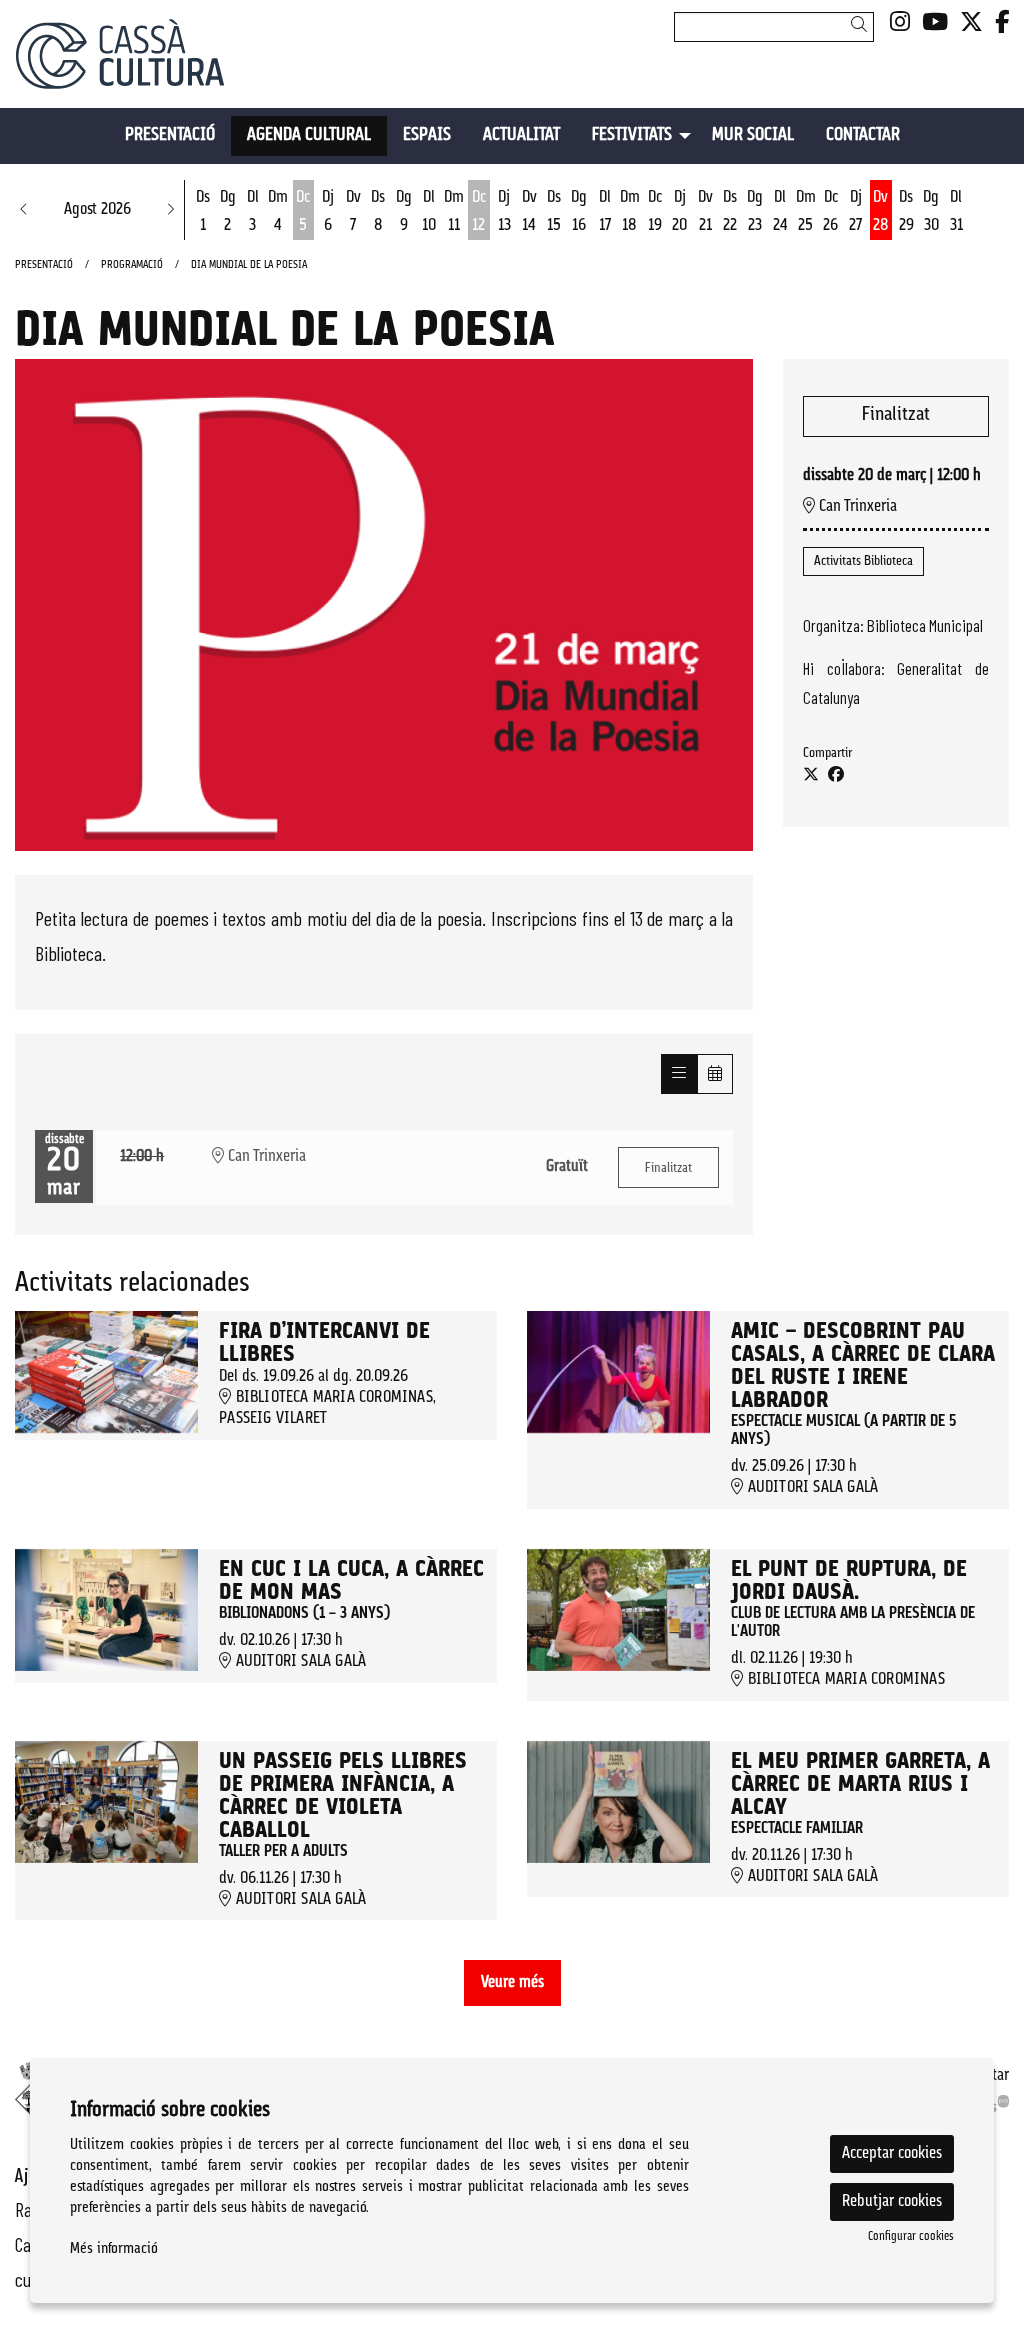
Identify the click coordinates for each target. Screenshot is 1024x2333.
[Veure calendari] (715, 1074)
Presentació (44, 265)
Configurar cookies (911, 2237)
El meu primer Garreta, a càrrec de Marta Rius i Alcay (860, 1785)
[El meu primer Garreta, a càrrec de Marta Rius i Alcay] (618, 1802)
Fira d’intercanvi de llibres (324, 1344)
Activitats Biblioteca (863, 561)
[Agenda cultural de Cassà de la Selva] (170, 62)
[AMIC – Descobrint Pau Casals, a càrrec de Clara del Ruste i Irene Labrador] (618, 1372)
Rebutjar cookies (892, 2202)
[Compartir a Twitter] (811, 776)
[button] (862, 26)
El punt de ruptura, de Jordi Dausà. (849, 1582)
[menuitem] (900, 24)
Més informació (114, 2249)
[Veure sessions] (679, 1074)
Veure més (512, 1983)
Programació (132, 265)
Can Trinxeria (856, 507)
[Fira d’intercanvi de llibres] (106, 1372)
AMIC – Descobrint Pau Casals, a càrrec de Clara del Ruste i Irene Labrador (863, 1367)
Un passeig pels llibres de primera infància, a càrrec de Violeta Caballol (343, 1797)
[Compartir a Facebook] (836, 776)
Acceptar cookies (892, 2154)
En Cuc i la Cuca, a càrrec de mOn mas (351, 1582)
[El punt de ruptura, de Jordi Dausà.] (618, 1610)
